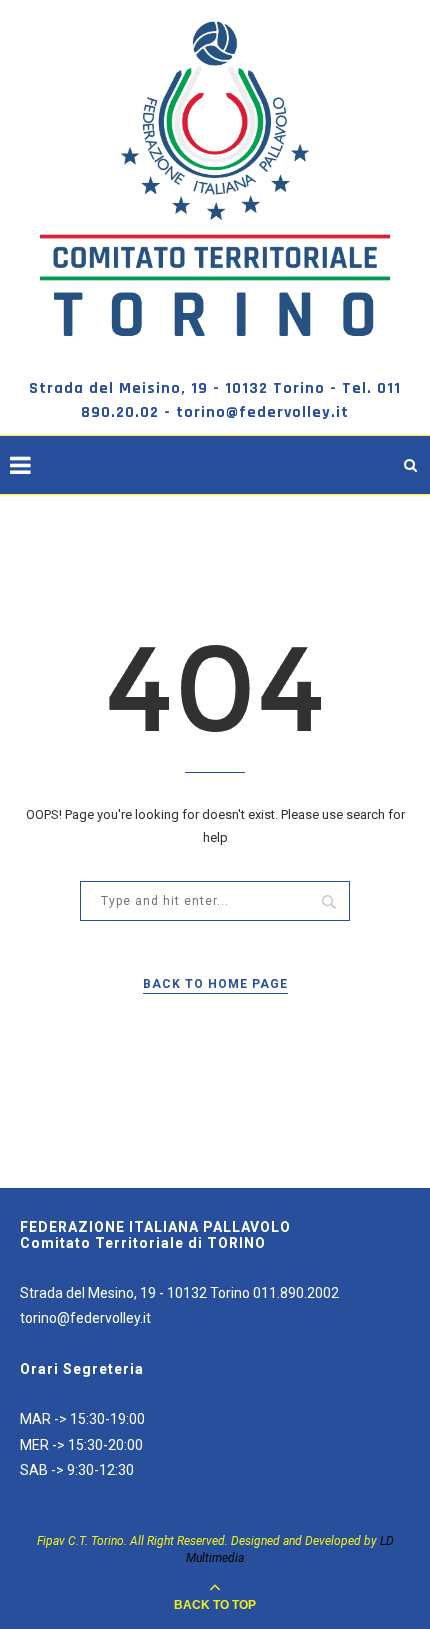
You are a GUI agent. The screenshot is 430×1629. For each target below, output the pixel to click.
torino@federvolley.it (85, 1318)
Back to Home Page (215, 984)
